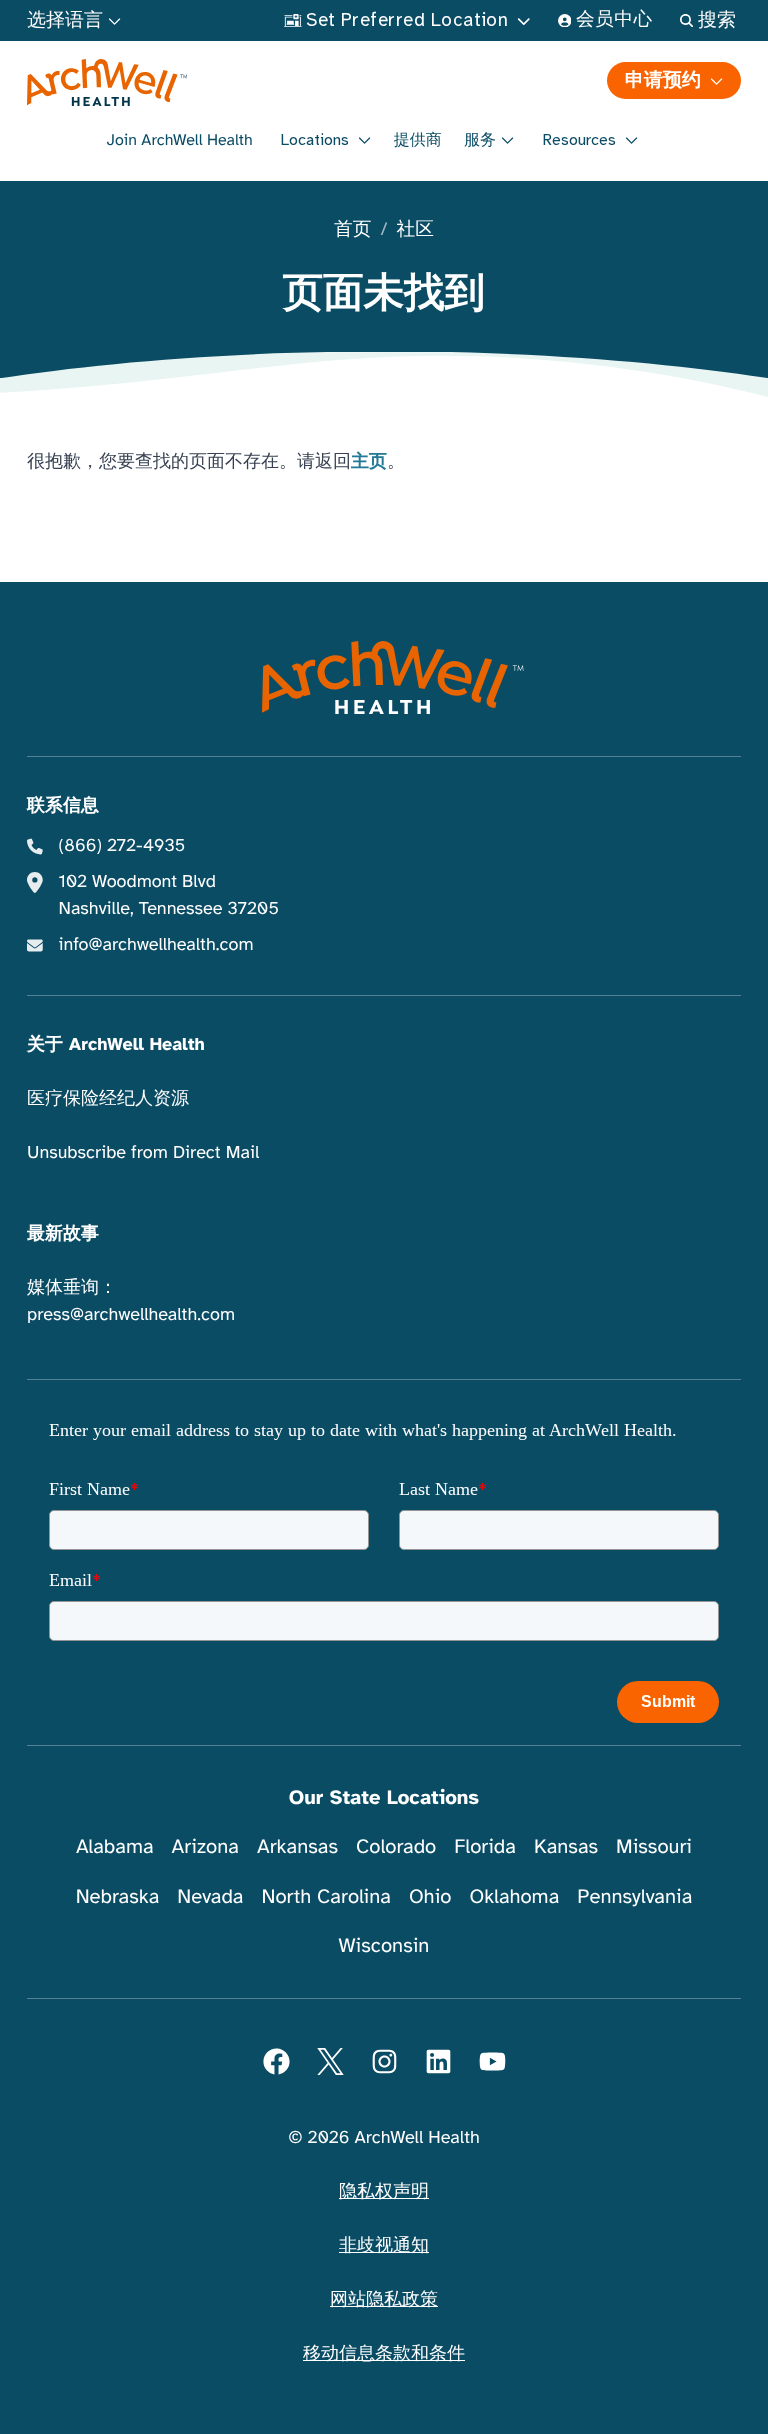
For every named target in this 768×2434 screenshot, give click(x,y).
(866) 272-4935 (122, 846)
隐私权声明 (384, 2192)
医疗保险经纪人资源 (108, 1099)
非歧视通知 (384, 2246)
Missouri (654, 1846)
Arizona (205, 1846)
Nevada (210, 1896)
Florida (485, 1846)
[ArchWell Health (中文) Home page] (384, 678)
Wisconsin (384, 1945)
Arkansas (297, 1846)
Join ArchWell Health (180, 140)
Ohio (430, 1896)
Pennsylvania (634, 1896)
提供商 (418, 140)
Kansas (566, 1846)
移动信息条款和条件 (384, 2354)
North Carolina (325, 1896)
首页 (352, 230)
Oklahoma (514, 1896)
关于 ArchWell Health (116, 1045)
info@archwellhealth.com (156, 945)
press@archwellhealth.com (131, 1315)
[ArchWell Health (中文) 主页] (204, 83)
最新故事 (63, 1234)
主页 (369, 462)
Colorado (396, 1846)
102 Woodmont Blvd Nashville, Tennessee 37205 (169, 895)
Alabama (115, 1846)
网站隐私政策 (384, 2300)
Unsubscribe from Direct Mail (143, 1153)
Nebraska (118, 1896)
